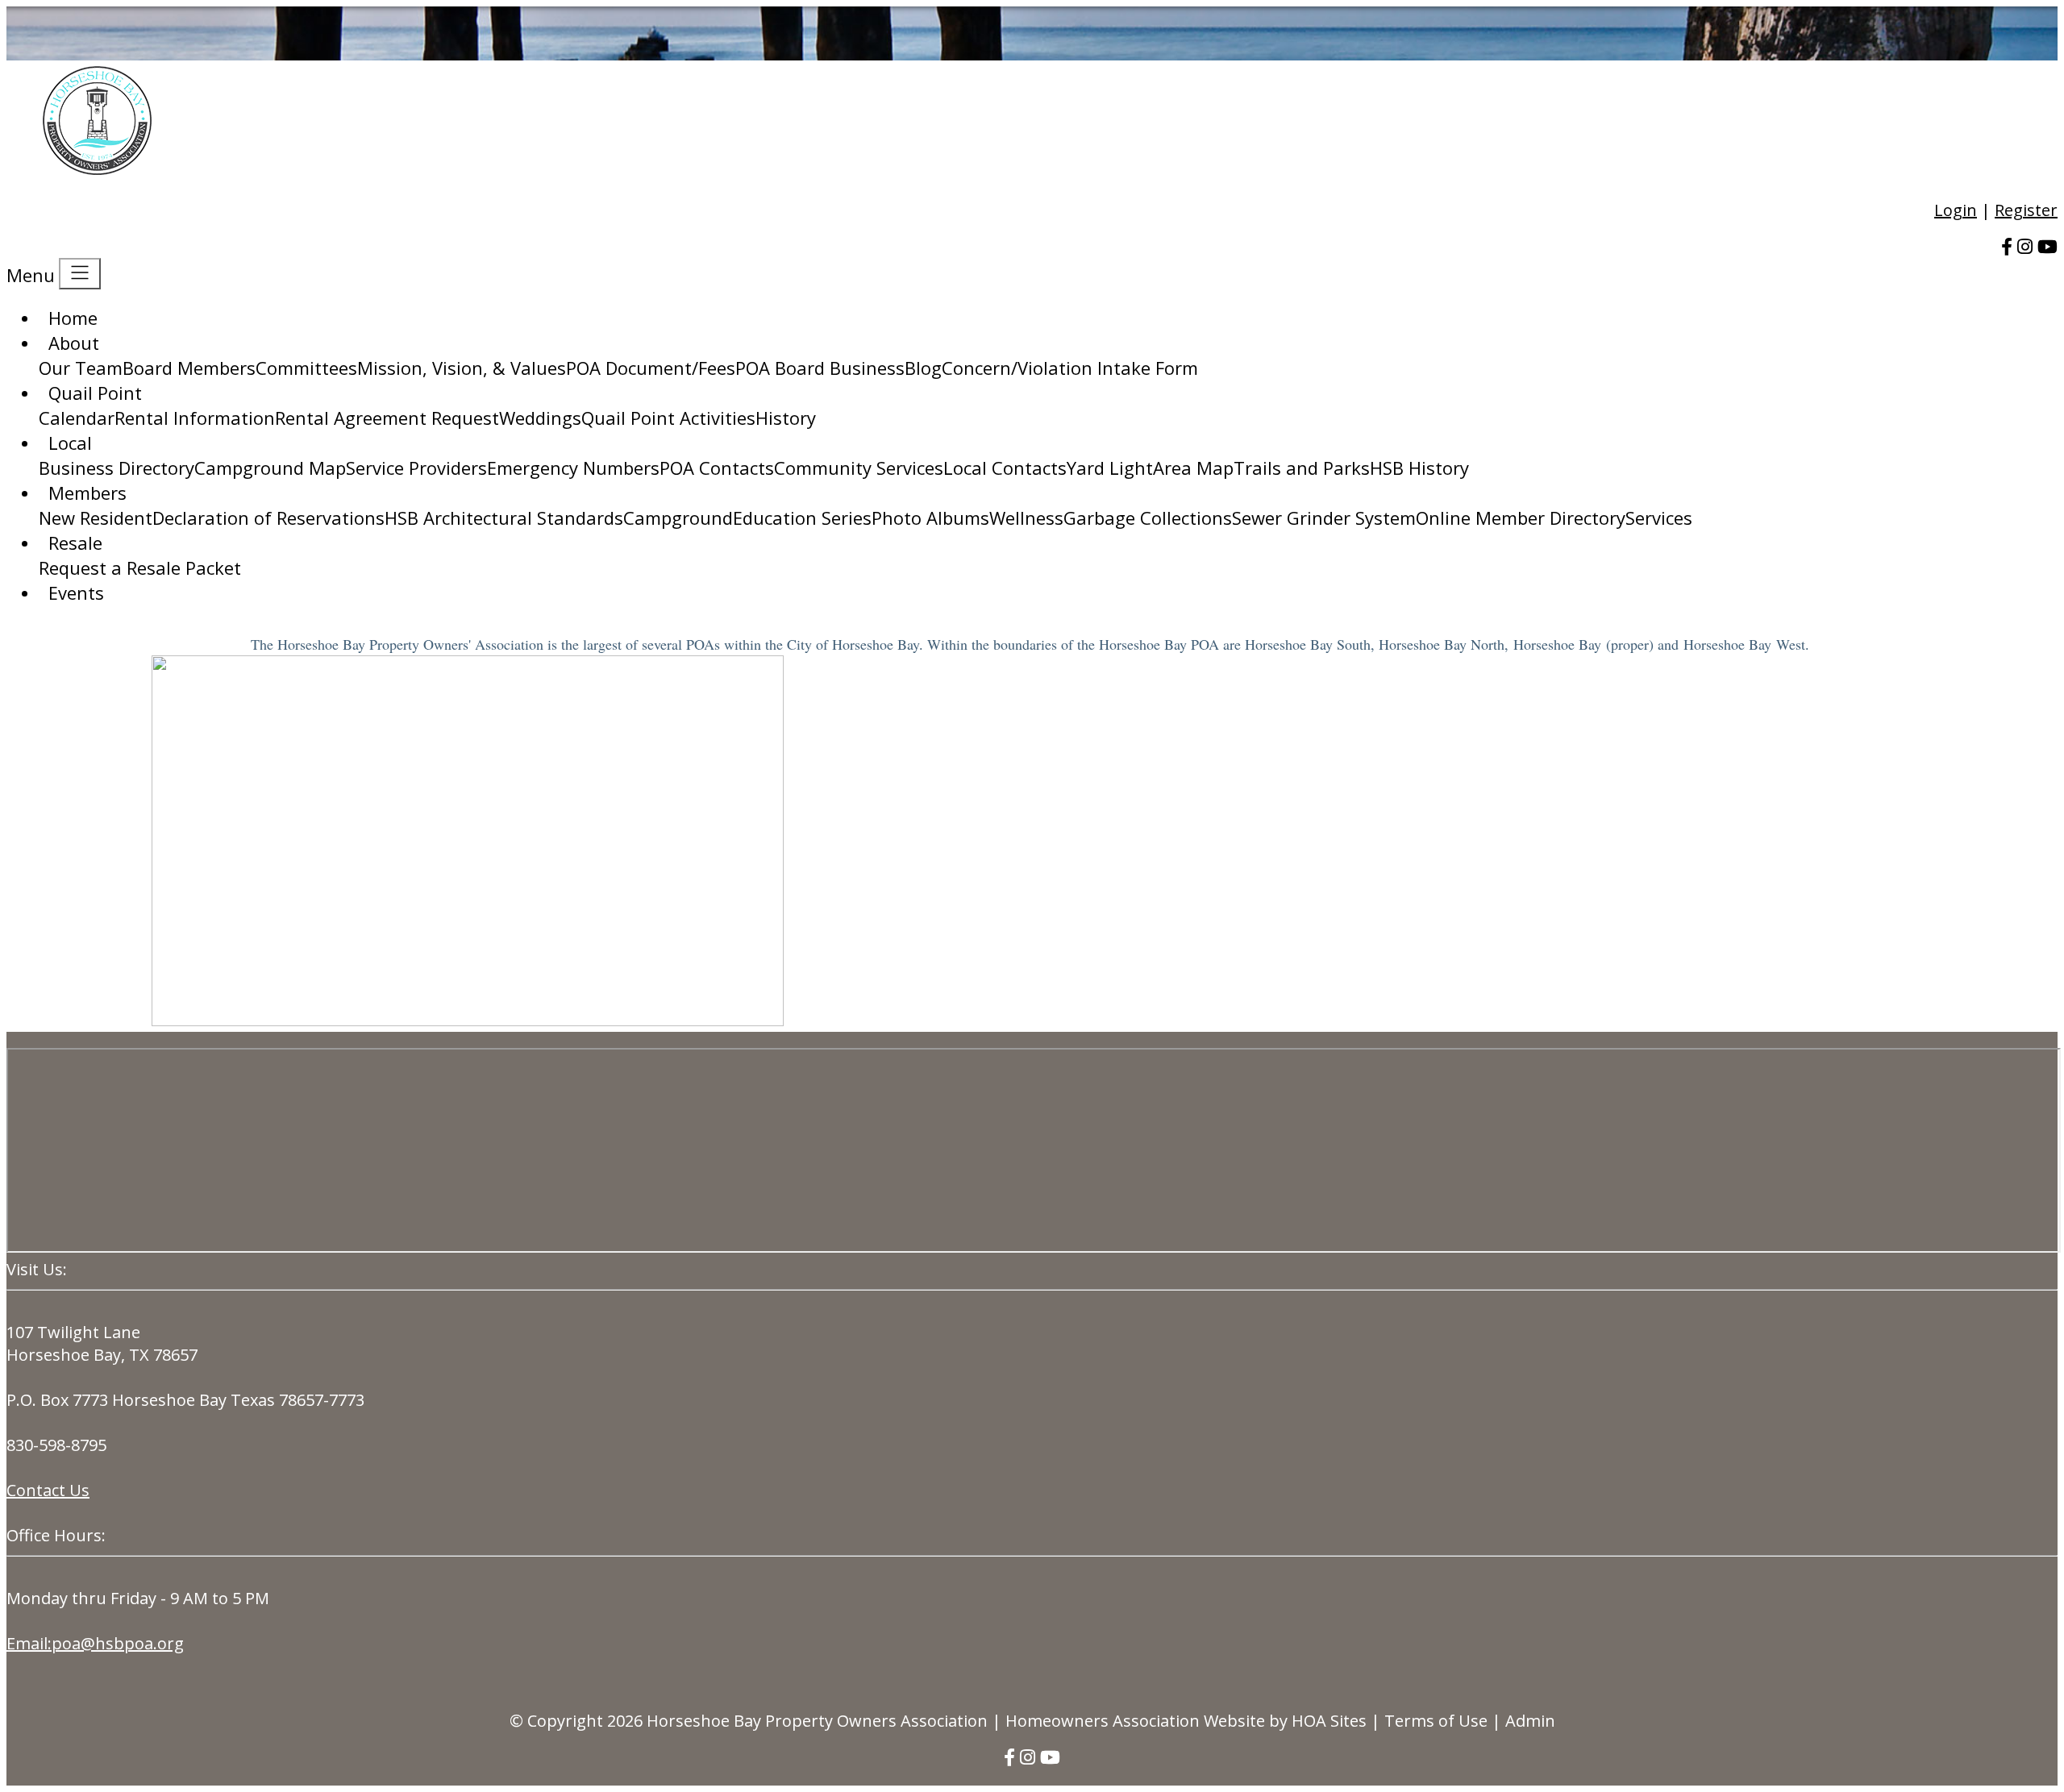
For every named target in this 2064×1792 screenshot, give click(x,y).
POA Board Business (820, 368)
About (74, 343)
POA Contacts (717, 468)
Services (1659, 518)
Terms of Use (1436, 1721)
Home (73, 318)
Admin (1530, 1721)
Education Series (802, 518)
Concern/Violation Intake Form (1070, 368)
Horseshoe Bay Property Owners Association (817, 1721)
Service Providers (416, 468)
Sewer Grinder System (1324, 518)
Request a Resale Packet (140, 568)
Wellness (1026, 518)
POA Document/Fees (651, 368)
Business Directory (117, 468)
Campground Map (270, 468)
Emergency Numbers (573, 468)
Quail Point (95, 393)
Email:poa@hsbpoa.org (95, 1643)
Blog (923, 368)
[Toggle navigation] (80, 274)
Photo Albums (930, 518)
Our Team (81, 368)
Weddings (540, 418)
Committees (306, 368)
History (786, 418)
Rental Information (195, 418)
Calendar (77, 418)
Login (1956, 210)
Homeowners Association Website (1135, 1721)
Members (87, 493)
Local (70, 443)
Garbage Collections (1148, 518)
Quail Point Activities (668, 418)
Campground (678, 518)
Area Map (1193, 468)
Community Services (859, 468)
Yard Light (1110, 468)
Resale (75, 543)
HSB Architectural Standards (504, 518)
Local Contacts (1005, 468)
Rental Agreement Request (387, 418)
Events (76, 592)
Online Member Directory (1521, 518)
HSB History (1419, 468)
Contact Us (48, 1490)
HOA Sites (1329, 1721)
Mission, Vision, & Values (462, 368)
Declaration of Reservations (268, 518)
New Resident (96, 518)
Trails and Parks (1302, 468)
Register (2026, 210)
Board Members (189, 368)
